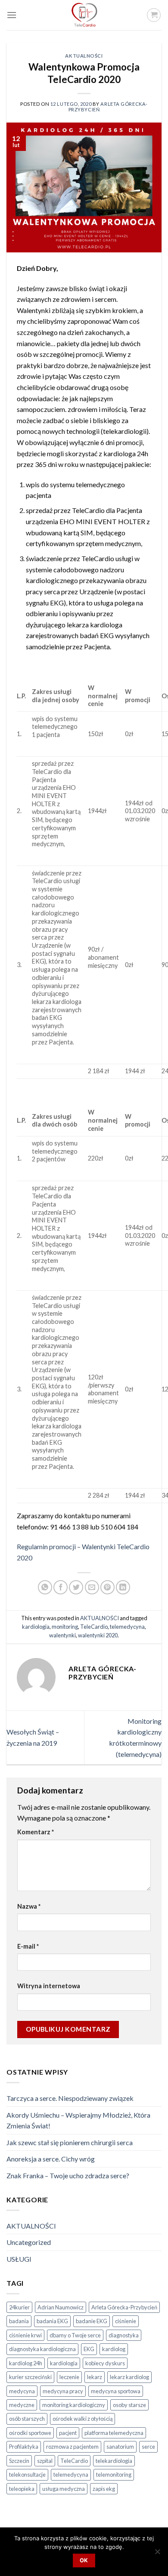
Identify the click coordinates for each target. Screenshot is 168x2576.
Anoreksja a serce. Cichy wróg (51, 2159)
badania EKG (52, 2321)
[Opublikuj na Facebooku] (61, 1587)
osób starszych (27, 2419)
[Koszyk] (154, 15)
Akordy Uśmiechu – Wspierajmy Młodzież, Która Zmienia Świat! (78, 2120)
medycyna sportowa (116, 2391)
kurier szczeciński (30, 2377)
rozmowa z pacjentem (72, 2447)
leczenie (69, 2377)
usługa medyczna (64, 2489)
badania (19, 2321)
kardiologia (36, 1627)
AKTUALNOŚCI (84, 56)
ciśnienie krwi (25, 2335)
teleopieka (22, 2489)
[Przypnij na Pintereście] (107, 1587)
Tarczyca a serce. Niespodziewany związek (70, 2098)
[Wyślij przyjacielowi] (92, 1587)
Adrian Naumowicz (61, 2307)
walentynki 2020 (98, 1635)
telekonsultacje (27, 2475)
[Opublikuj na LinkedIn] (123, 1587)
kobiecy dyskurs (105, 2363)
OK (84, 2560)
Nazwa (29, 1906)
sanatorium (120, 2447)
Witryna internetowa (49, 1986)
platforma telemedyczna (114, 2433)
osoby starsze (129, 2405)
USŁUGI (19, 2259)
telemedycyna (127, 1627)
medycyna (22, 2391)
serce (148, 2447)
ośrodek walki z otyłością (82, 2419)
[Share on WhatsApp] (45, 1587)
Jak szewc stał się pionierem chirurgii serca (70, 2142)
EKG (89, 2349)
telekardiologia (114, 2461)
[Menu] (12, 15)
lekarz (95, 2377)
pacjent (68, 2433)
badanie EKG (92, 2321)
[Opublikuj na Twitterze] (76, 1587)
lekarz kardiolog (129, 2377)
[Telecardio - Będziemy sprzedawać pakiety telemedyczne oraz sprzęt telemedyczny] (84, 15)
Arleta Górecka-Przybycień (124, 2307)
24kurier (19, 2307)
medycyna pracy (63, 2391)
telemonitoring (114, 2475)
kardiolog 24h (26, 2363)
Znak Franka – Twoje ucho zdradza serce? (68, 2175)
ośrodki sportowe (30, 2433)
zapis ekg (104, 2489)
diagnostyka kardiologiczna (42, 2349)
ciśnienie (126, 2321)
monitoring (65, 1627)
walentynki (62, 1635)
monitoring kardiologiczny (74, 2405)
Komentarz (36, 1832)
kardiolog (114, 2349)
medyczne (22, 2405)
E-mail (28, 1946)
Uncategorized (29, 2242)
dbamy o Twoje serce (75, 2335)
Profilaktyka (24, 2447)
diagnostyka (124, 2335)
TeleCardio (94, 1627)
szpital (45, 2461)
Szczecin (19, 2461)
